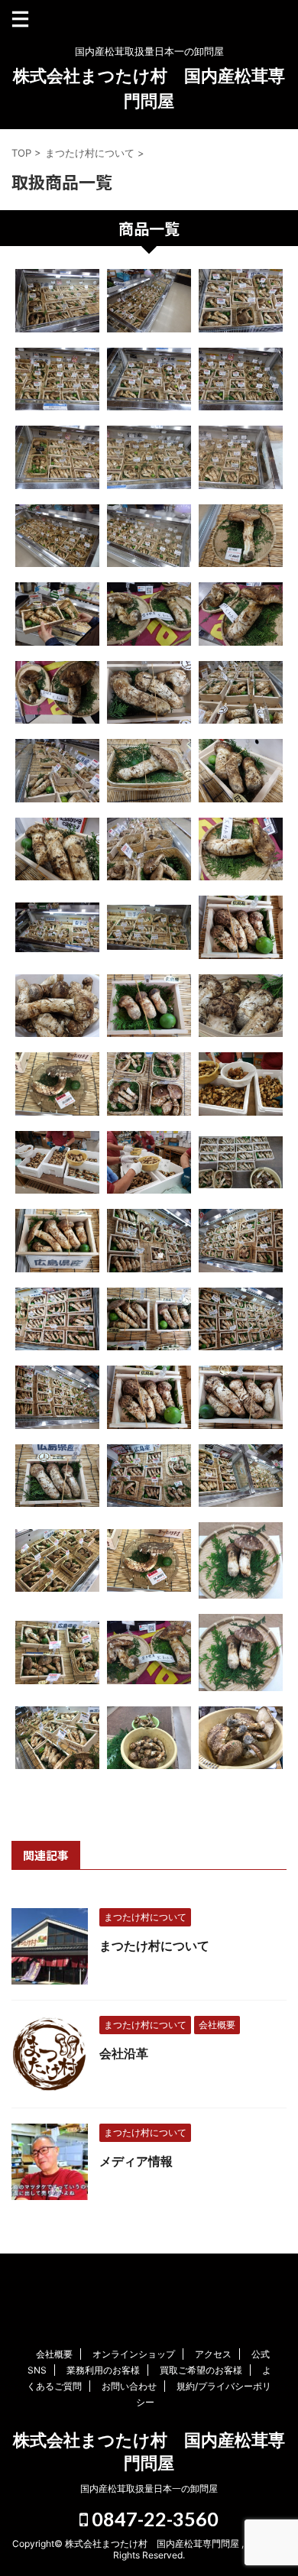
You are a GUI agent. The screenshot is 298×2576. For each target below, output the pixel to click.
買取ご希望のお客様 (201, 2370)
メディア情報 (136, 2161)
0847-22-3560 (153, 2519)
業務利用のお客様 (103, 2370)
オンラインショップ (134, 2354)
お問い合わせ (129, 2386)
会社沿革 (124, 2053)
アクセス (213, 2354)
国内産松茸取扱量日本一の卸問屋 (149, 2489)
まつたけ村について (154, 1946)
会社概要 (54, 2354)
